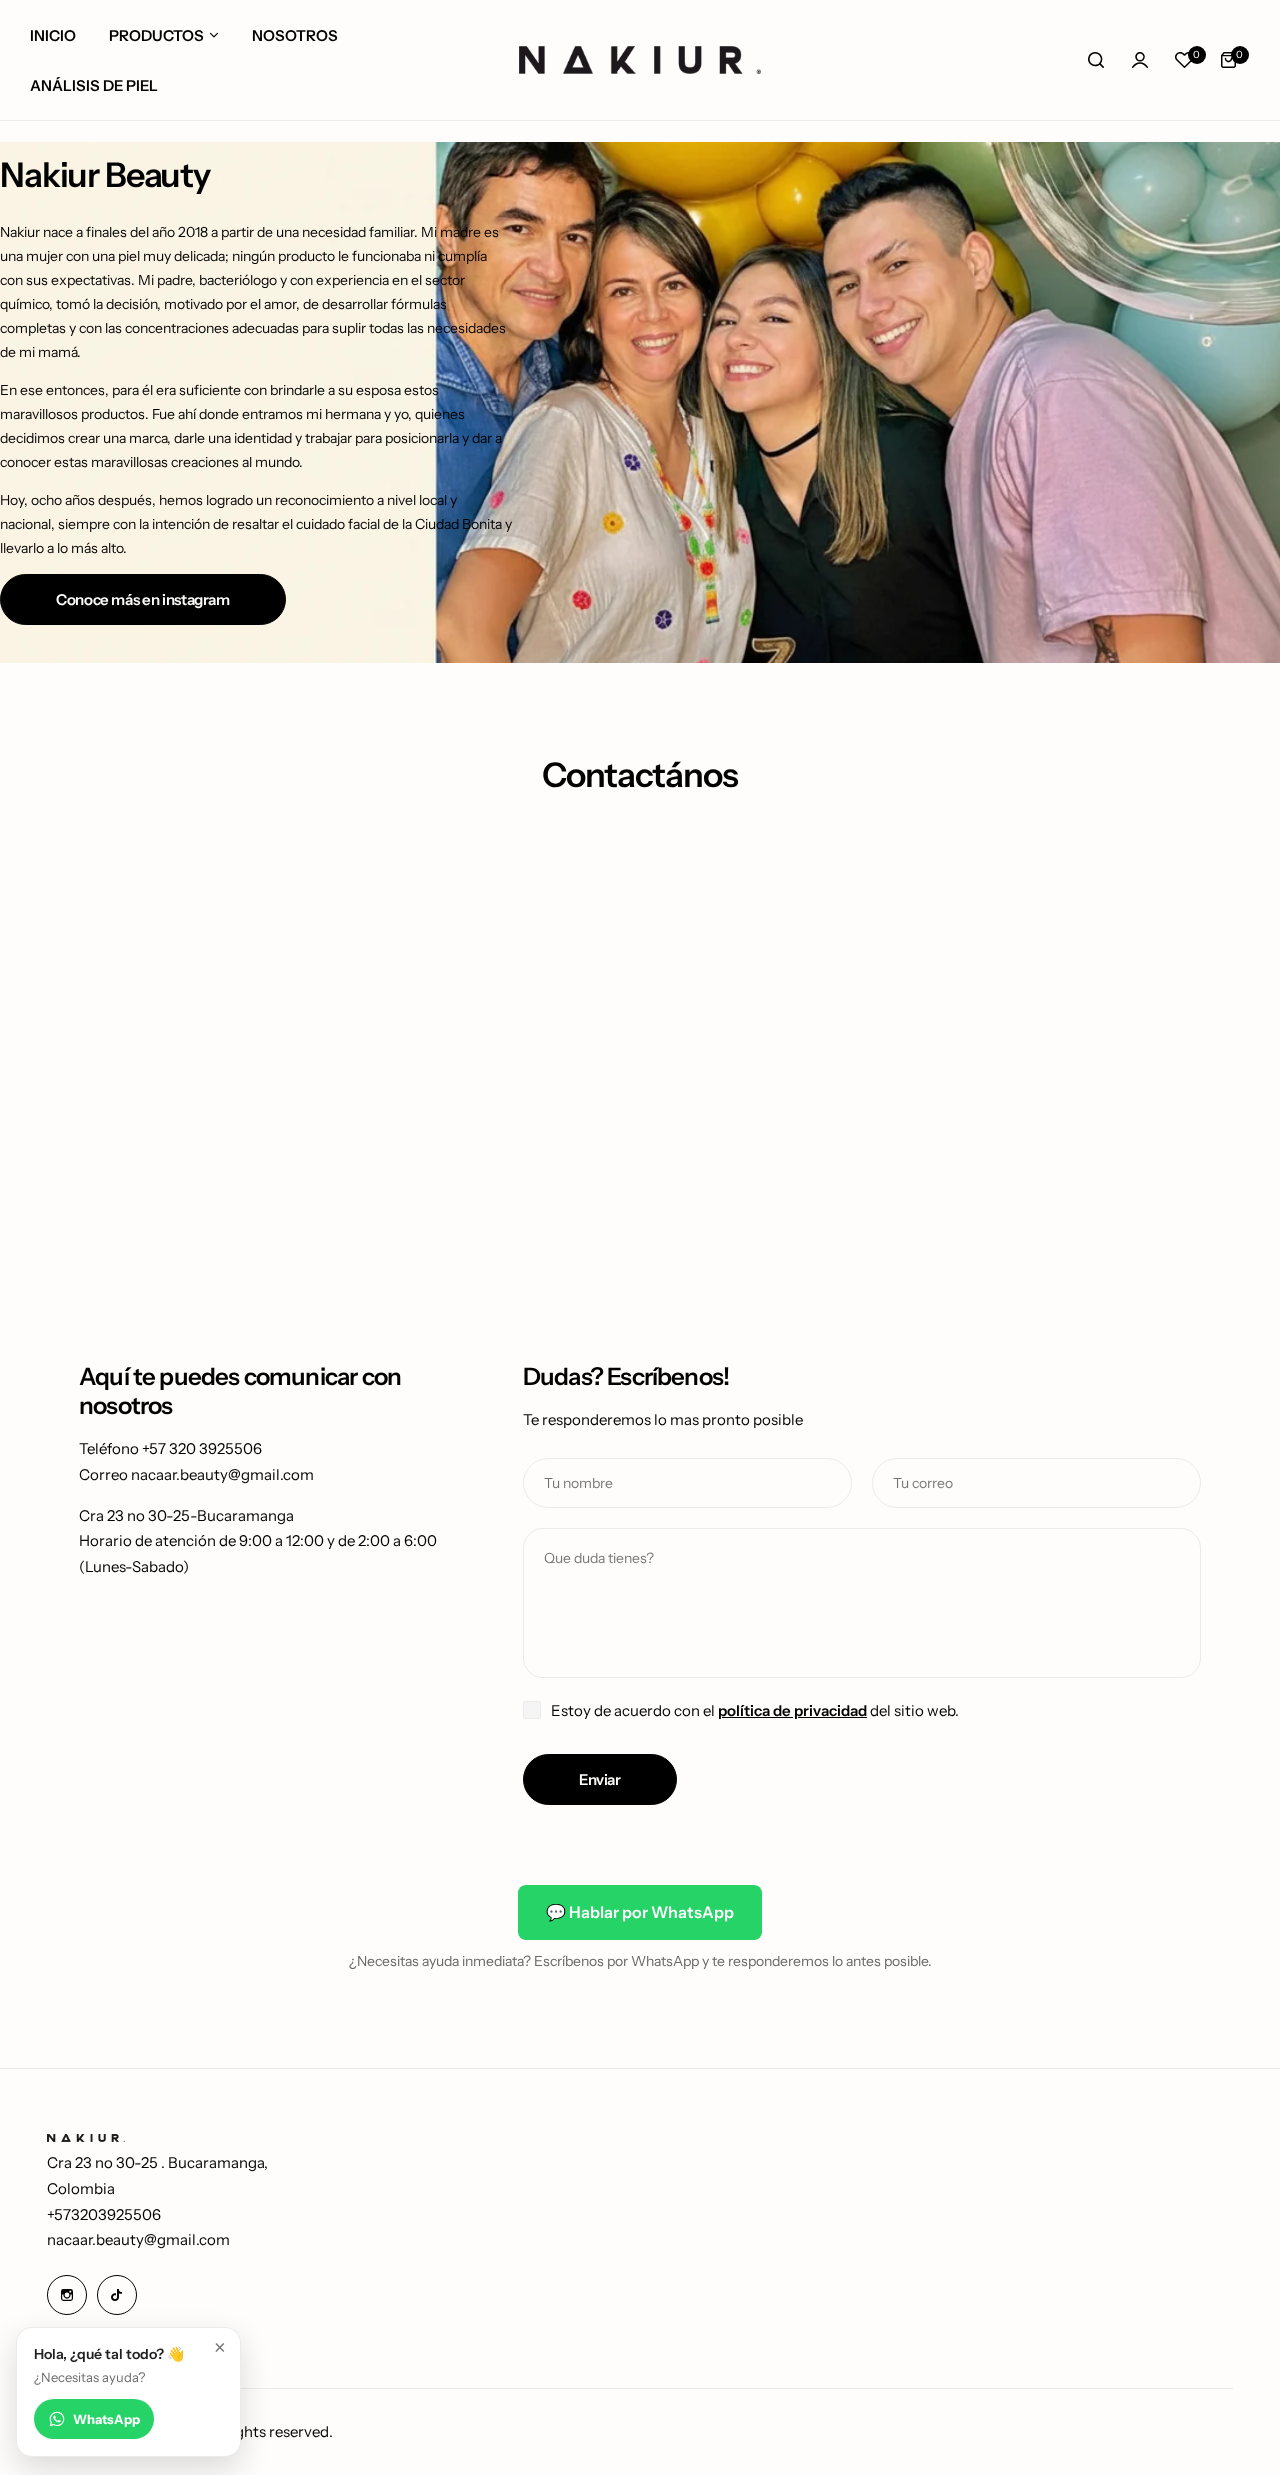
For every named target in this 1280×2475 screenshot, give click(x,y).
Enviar (600, 1779)
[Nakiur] (640, 59)
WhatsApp (106, 2419)
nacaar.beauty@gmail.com (138, 2239)
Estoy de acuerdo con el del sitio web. (755, 1710)
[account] (1140, 60)
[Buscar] (1096, 60)
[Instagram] (67, 2295)
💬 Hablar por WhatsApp (640, 1912)
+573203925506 (104, 2214)
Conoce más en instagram (143, 599)
